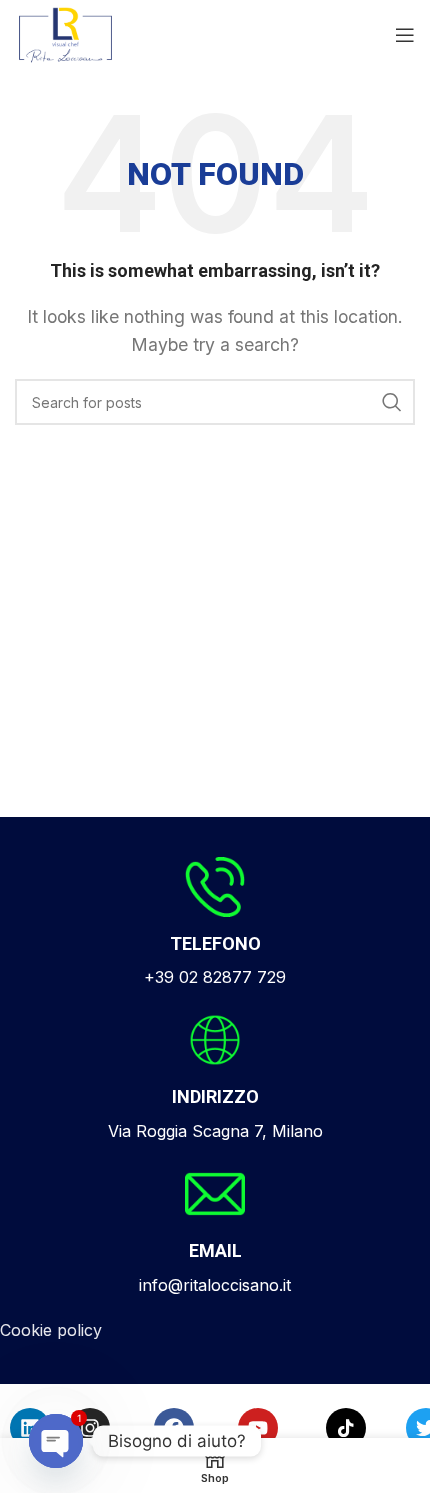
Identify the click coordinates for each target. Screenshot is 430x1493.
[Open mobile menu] (405, 35)
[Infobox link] (215, 924)
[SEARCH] (392, 402)
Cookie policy (51, 1330)
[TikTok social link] (346, 1428)
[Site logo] (65, 33)
